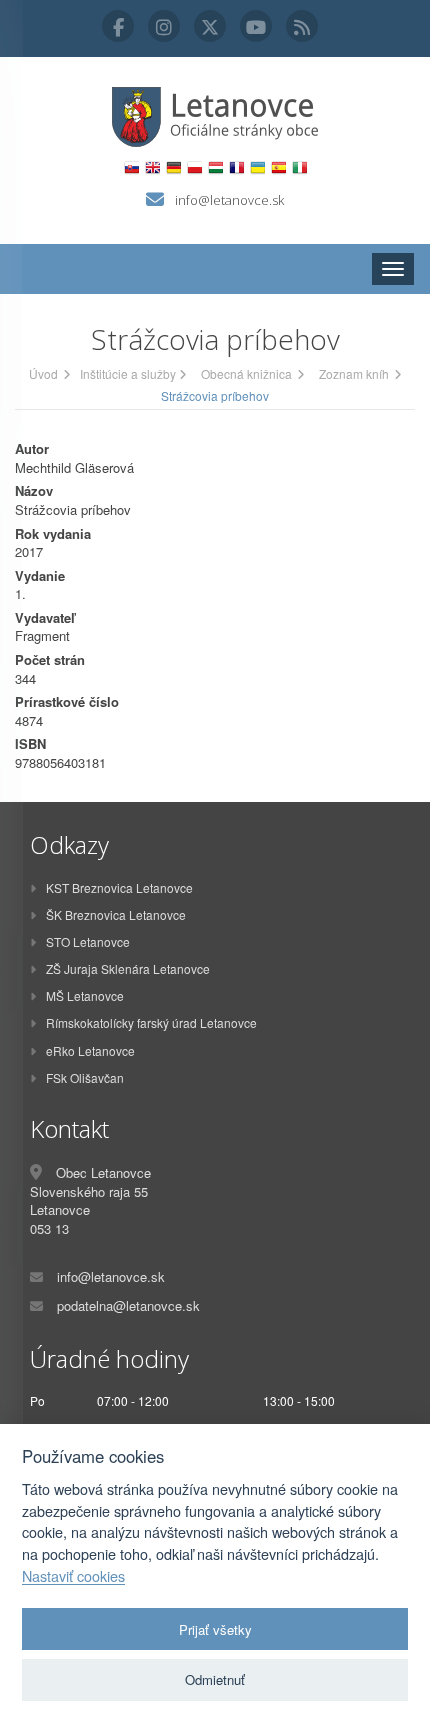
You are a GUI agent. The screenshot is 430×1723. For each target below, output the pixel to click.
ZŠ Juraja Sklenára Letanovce (128, 968)
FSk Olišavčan (85, 1077)
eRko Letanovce (90, 1050)
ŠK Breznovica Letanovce (116, 914)
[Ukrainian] (257, 167)
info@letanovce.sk (229, 200)
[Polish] (194, 167)
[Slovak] (131, 167)
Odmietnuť (215, 1679)
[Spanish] (278, 167)
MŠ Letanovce (85, 995)
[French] (236, 167)
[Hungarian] (215, 167)
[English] (152, 167)
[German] (173, 167)
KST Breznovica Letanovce (119, 887)
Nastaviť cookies (73, 1576)
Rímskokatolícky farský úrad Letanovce (151, 1022)
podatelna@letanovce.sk (128, 1305)
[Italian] (299, 167)
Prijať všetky (215, 1629)
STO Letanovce (88, 941)
